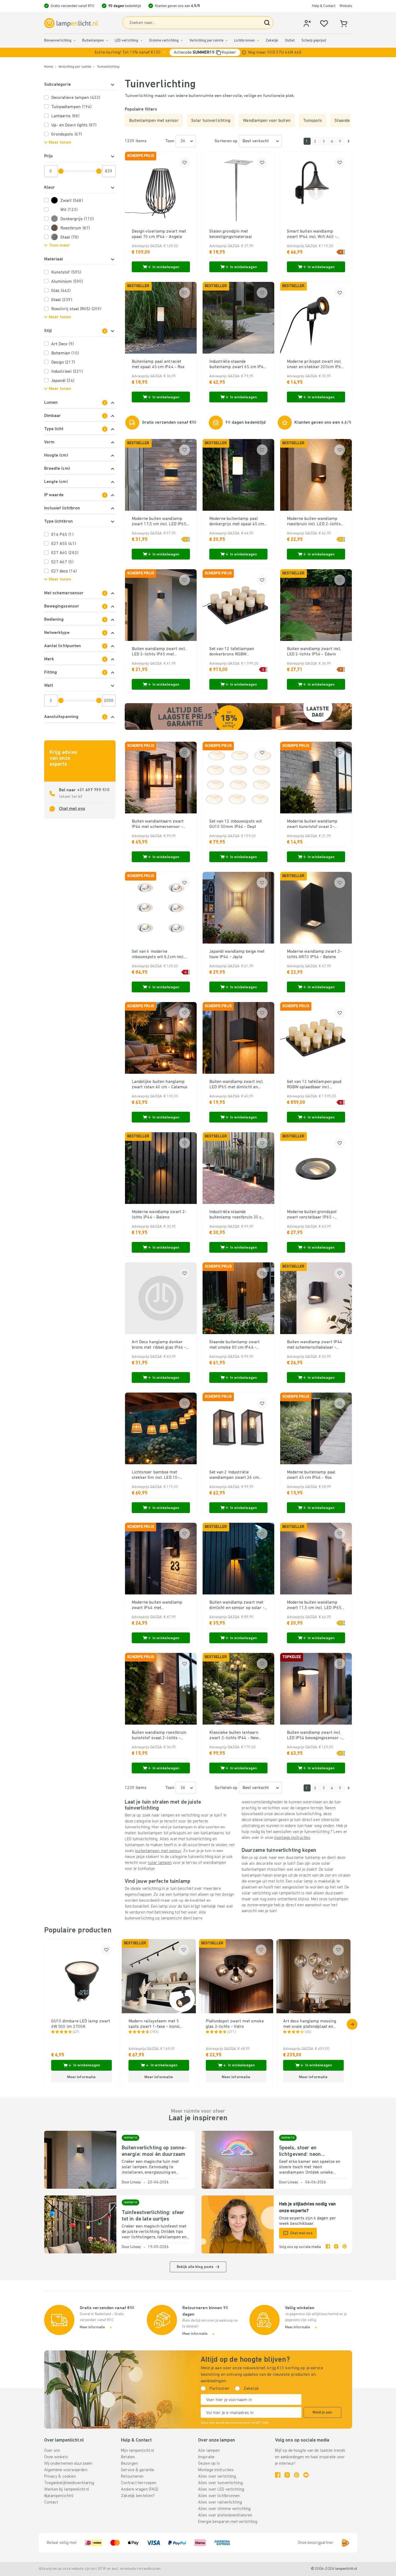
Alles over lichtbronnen (219, 2496)
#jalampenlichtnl (59, 2496)
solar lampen (160, 1863)
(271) (232, 2032)
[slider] (61, 171)
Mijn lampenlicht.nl (138, 2451)
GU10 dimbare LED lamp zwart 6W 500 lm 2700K (81, 2024)
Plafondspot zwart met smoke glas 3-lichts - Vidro (235, 2024)
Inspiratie (206, 2457)
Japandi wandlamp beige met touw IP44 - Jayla (237, 954)
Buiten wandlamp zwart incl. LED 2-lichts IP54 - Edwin (314, 652)
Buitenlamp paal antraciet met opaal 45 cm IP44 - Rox (158, 364)
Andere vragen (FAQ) (140, 2489)
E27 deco (64, 571)
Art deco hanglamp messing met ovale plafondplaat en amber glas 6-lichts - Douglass (313, 2024)
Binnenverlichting (58, 41)
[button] (198, 52)
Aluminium (67, 282)
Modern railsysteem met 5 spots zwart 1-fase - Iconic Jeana (154, 2024)
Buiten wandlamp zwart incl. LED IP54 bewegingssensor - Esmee (314, 1736)
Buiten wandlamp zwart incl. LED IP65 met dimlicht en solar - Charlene (237, 1085)
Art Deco (62, 344)
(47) (76, 2032)
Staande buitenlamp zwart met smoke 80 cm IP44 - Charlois (235, 1345)
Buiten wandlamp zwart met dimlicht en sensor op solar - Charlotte (237, 1605)
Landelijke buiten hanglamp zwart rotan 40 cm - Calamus (160, 1085)
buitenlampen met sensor (158, 1851)
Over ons (52, 2451)
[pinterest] (345, 2247)
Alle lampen (209, 2451)
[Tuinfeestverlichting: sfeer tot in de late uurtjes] (80, 2224)
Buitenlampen (93, 41)
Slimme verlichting (164, 41)
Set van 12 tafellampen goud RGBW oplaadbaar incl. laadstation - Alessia (314, 1085)
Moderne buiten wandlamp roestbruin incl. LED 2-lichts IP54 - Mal (314, 522)
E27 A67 (62, 562)
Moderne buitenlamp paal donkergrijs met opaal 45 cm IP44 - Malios (237, 522)
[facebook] (328, 2247)
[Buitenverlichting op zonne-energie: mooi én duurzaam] (80, 2160)
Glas (61, 291)
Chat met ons (72, 809)
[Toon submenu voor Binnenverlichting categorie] (75, 41)
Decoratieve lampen (76, 98)
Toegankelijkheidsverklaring (69, 2483)
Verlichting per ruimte (206, 41)
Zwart (72, 201)
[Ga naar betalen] (349, 141)
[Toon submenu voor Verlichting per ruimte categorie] (227, 41)
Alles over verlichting (217, 2477)
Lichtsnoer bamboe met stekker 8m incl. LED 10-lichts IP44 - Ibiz (156, 1475)
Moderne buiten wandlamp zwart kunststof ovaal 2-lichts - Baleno (312, 824)
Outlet (290, 41)
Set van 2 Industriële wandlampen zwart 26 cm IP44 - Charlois (234, 1475)
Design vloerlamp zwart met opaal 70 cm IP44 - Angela (159, 234)
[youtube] (306, 2475)
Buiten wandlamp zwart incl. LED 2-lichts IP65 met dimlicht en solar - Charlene (159, 652)
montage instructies (292, 1838)
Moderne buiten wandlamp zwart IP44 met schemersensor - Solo (157, 1605)
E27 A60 (65, 553)
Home (49, 67)
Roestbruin (75, 228)
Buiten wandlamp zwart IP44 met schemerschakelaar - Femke (315, 1345)
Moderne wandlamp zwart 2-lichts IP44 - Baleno (159, 1215)
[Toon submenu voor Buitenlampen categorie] (107, 41)
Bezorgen (129, 2464)
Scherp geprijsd (314, 41)
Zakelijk (272, 41)
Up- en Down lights (74, 125)
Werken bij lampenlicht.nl (67, 2489)
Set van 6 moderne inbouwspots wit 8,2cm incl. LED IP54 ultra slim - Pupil (158, 955)
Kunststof (66, 272)
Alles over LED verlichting (221, 2489)
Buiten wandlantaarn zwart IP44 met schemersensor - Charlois (158, 824)
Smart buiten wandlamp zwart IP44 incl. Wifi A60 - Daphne (312, 234)
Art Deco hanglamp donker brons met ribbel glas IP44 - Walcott (159, 1345)
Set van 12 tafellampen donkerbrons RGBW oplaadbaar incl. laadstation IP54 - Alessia (236, 652)
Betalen (128, 2457)
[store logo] (71, 23)
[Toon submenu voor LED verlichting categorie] (141, 41)
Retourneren (132, 2477)
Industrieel (67, 372)
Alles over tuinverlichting (220, 2483)
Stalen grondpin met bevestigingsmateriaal (231, 234)
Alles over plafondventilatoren (225, 2515)
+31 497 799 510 (93, 790)
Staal (70, 237)
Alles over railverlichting (220, 2502)
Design (63, 362)
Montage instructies (216, 2470)
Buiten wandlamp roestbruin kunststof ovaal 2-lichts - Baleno (159, 1736)
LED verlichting (127, 41)
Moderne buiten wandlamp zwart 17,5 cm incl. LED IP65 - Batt (161, 522)
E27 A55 (64, 544)
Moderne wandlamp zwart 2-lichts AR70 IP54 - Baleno (315, 954)
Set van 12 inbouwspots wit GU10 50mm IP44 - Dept (236, 824)
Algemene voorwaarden (66, 2470)
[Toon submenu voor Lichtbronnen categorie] (258, 41)
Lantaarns (65, 116)
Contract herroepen (139, 2483)
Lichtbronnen (244, 41)
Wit (69, 210)
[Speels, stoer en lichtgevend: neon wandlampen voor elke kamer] (238, 2160)
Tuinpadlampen (72, 107)
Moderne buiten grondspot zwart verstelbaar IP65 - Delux (312, 1215)
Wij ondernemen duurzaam (68, 2464)
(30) (308, 2032)
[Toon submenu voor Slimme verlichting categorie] (182, 41)
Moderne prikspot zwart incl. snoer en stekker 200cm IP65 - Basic (315, 365)
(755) (154, 2032)
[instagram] (336, 2247)
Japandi (63, 381)
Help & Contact (324, 6)
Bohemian (65, 353)
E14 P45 (62, 535)
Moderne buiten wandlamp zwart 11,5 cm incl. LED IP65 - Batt (316, 1605)
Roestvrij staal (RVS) (76, 309)
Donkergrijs (77, 219)
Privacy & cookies (60, 2477)
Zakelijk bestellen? (138, 2496)
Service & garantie (138, 2470)
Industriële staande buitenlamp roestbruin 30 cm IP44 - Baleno (237, 1215)
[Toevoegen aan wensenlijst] (185, 163)
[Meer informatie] (244, 52)
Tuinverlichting (108, 67)
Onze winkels (56, 2457)
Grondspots (67, 134)
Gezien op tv (209, 2464)
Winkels (346, 6)
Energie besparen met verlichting (228, 2522)
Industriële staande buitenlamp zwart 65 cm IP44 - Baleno (238, 365)
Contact (51, 2502)
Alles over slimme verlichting (224, 2509)
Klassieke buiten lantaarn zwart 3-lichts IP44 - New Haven (234, 1736)
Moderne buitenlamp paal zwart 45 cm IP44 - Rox (311, 1475)
